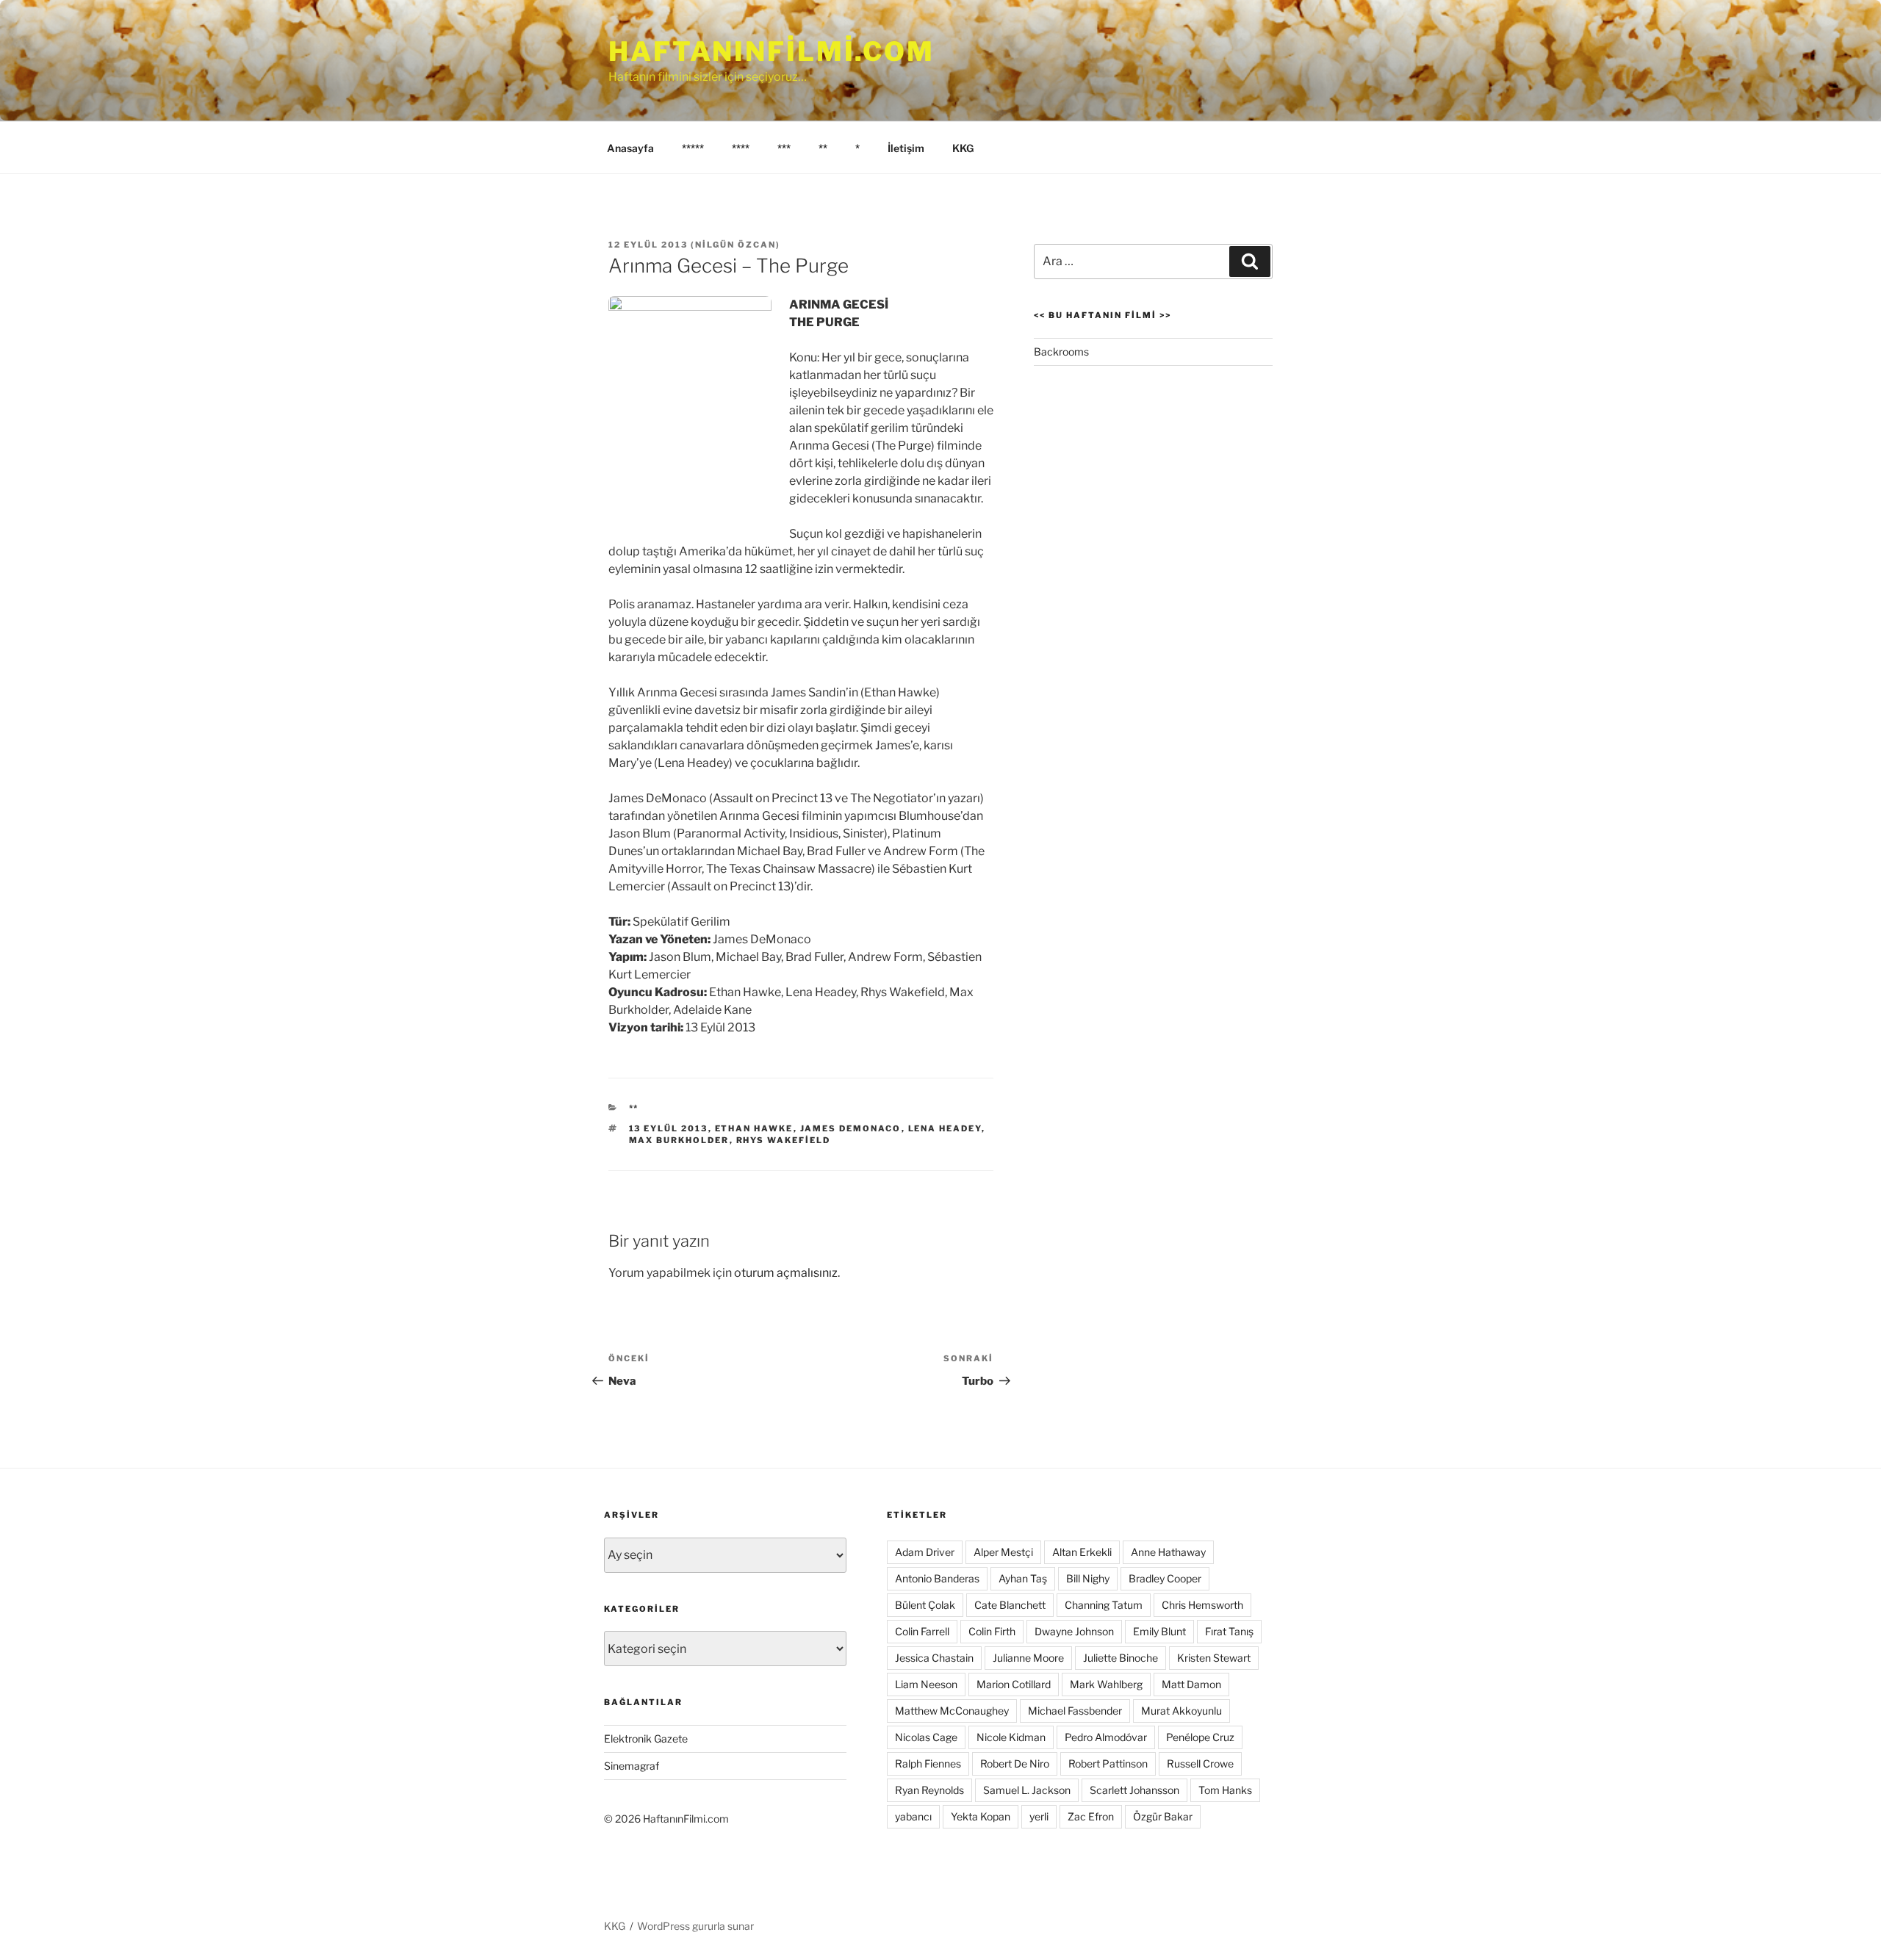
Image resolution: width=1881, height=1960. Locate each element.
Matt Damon (1191, 1684)
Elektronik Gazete (646, 1739)
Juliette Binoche (1121, 1658)
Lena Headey (945, 1128)
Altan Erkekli (1082, 1552)
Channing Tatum (1104, 1605)
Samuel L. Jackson (1027, 1790)
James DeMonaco (851, 1128)
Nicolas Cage (926, 1737)
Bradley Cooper (1165, 1578)
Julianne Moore (1028, 1658)
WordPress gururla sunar (695, 1926)
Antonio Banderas (937, 1578)
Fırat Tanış (1229, 1631)
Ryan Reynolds (929, 1790)
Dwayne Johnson (1074, 1631)
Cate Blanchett (1010, 1605)
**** (741, 148)
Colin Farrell (922, 1631)
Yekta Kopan (981, 1816)
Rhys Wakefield (784, 1140)
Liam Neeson (926, 1684)
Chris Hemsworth (1202, 1605)
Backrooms (1061, 352)
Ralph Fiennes (928, 1763)
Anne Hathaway (1168, 1552)
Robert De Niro (1015, 1763)
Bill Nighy (1088, 1578)
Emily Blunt (1159, 1631)
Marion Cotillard (1014, 1684)
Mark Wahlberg (1106, 1684)
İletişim (906, 148)
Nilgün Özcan (736, 245)
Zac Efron (1091, 1816)
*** (784, 148)
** (823, 148)
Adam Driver (925, 1552)
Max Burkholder (679, 1140)
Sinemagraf (632, 1766)
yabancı (913, 1816)
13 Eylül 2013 (669, 1128)
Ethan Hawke (754, 1128)
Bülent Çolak (925, 1605)
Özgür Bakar (1163, 1816)
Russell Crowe (1200, 1763)
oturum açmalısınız (786, 1273)
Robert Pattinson (1108, 1763)
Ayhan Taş (1023, 1578)
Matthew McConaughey (952, 1711)
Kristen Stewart (1214, 1658)
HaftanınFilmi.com (772, 51)
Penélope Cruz (1200, 1737)
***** (693, 148)
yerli (1039, 1816)
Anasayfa (630, 148)
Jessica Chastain (934, 1658)
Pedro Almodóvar (1106, 1737)
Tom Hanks (1225, 1790)
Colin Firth (992, 1631)
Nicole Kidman (1011, 1737)
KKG (963, 148)
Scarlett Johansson (1134, 1790)
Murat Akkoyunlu (1182, 1711)
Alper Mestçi (1003, 1552)
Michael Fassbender (1075, 1711)
